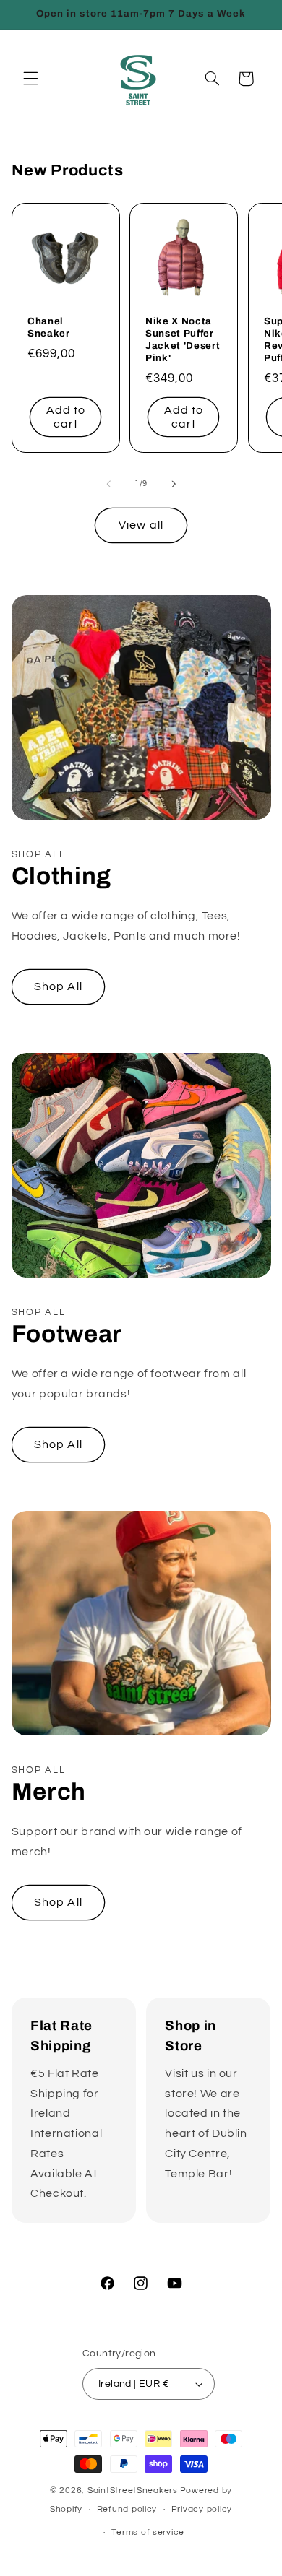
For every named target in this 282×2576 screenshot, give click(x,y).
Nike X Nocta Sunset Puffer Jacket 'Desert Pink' (183, 339)
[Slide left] (108, 484)
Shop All (58, 986)
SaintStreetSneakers (133, 2490)
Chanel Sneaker (49, 327)
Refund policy (127, 2509)
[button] (30, 79)
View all (141, 525)
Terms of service (148, 2532)
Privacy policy (202, 2509)
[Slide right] (174, 484)
